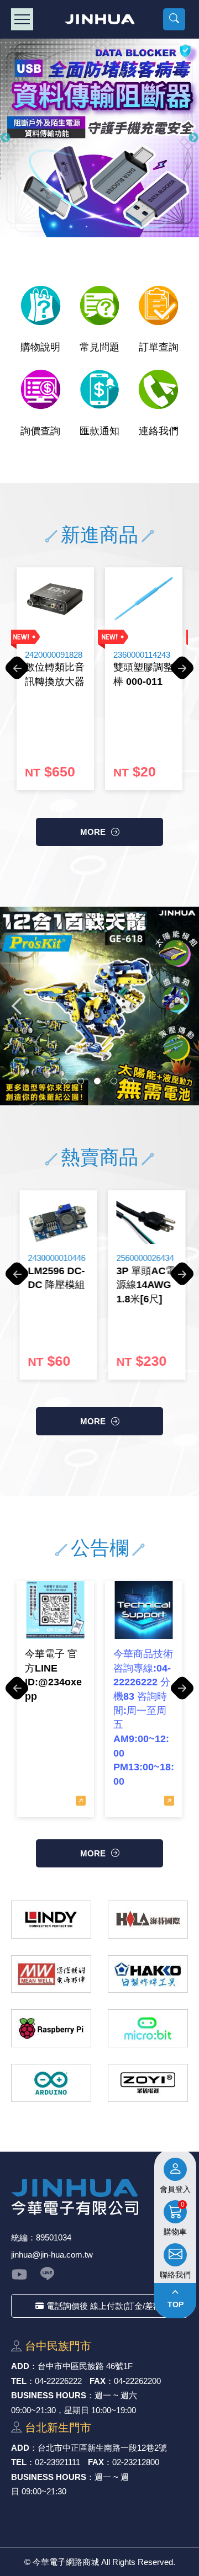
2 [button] (81, 1081)
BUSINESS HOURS (49, 2395)
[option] (99, 138)
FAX (98, 2381)
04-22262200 (137, 2381)
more (93, 832)
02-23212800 (136, 2462)
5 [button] (130, 1081)
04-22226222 (58, 2381)
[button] (174, 19)
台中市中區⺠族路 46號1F (85, 2366)
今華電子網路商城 (100, 19)
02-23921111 (57, 2462)
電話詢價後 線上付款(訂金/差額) (105, 2306)
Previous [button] (6, 138)
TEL (19, 2381)
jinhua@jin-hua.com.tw (52, 2255)
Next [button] (193, 138)
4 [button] (114, 1081)
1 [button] (64, 1081)
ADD (20, 2366)
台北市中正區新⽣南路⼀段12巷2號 (102, 2448)
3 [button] (97, 1081)
